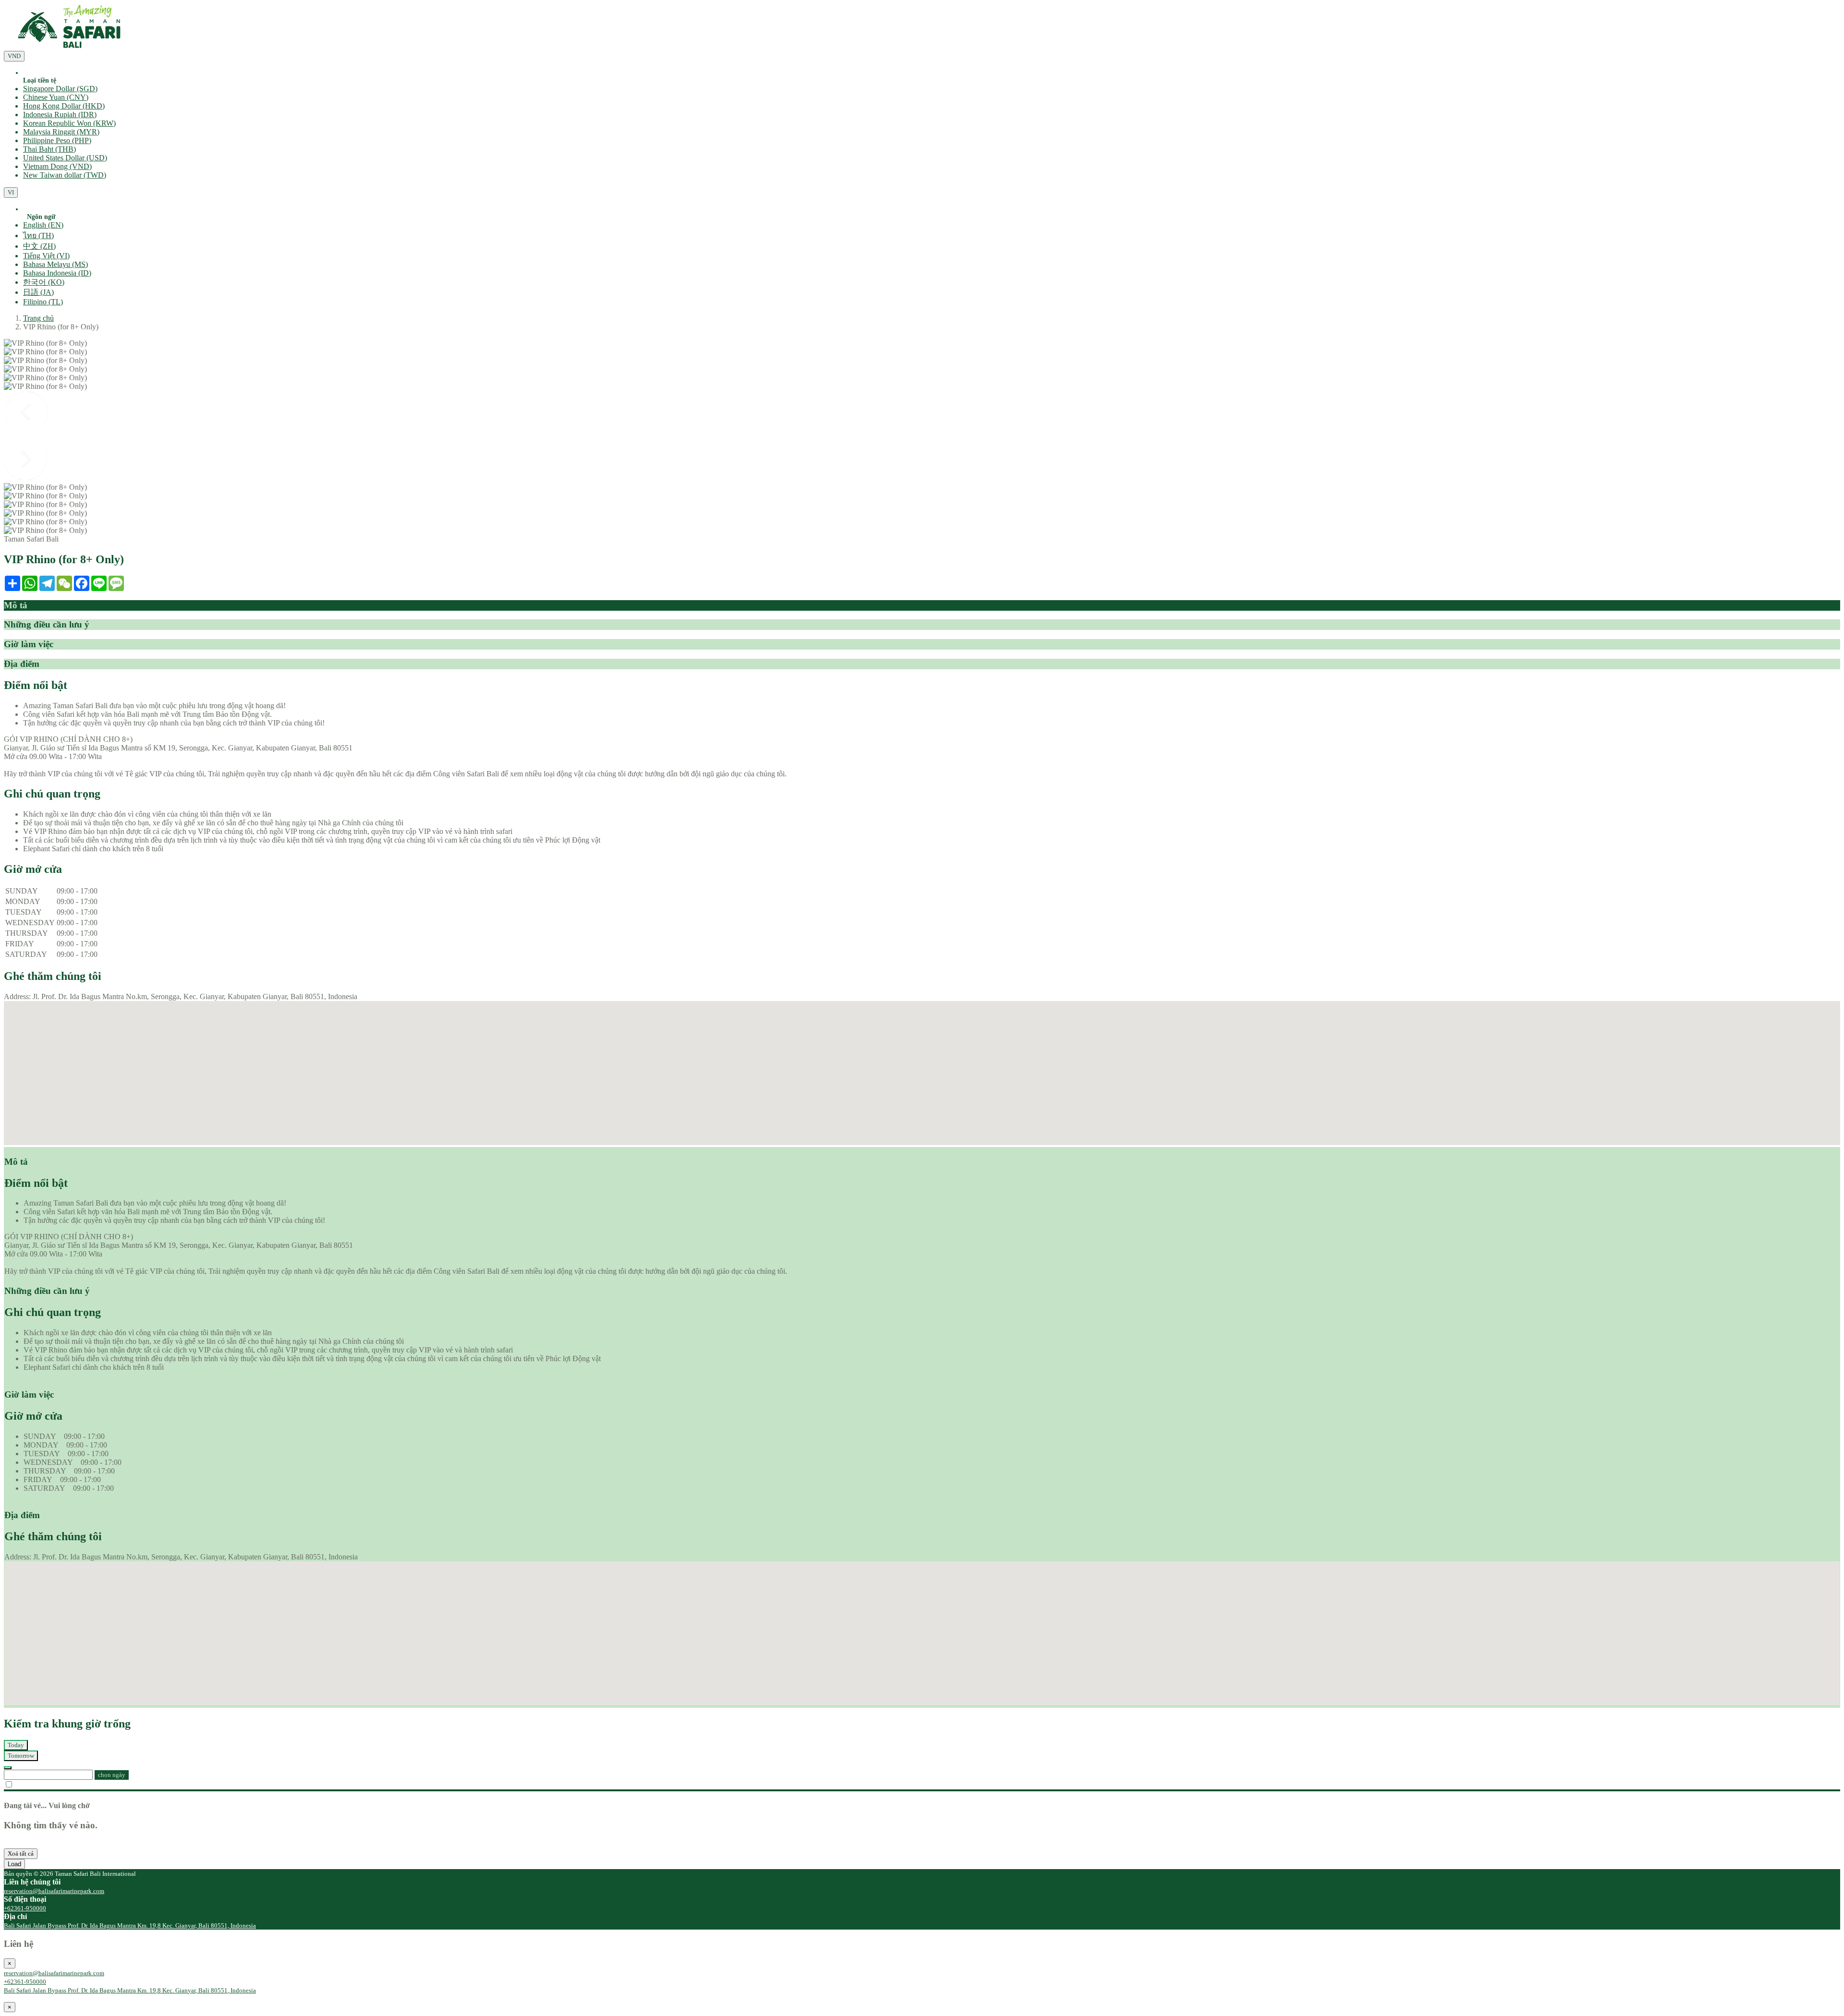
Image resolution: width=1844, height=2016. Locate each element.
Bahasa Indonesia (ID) (57, 273)
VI (11, 192)
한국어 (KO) (44, 282)
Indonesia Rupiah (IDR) (60, 115)
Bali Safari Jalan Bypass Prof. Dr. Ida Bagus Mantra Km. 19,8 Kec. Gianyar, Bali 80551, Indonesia (130, 1925)
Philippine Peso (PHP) (57, 140)
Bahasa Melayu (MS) (55, 264)
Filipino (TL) (43, 302)
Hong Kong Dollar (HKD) (64, 106)
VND (14, 56)
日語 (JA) (38, 292)
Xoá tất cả (21, 1853)
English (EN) (43, 225)
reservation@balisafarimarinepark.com (54, 1891)
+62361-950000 (25, 1908)
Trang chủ (38, 318)
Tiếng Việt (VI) (46, 256)
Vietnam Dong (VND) (57, 166)
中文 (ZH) (39, 246)
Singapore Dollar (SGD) (60, 89)
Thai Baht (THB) (49, 149)
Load (14, 1864)
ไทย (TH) (38, 235)
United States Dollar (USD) (65, 158)
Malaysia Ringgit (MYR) (61, 132)
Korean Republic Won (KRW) (69, 123)
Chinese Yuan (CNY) (56, 97)
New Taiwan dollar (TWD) (65, 175)
